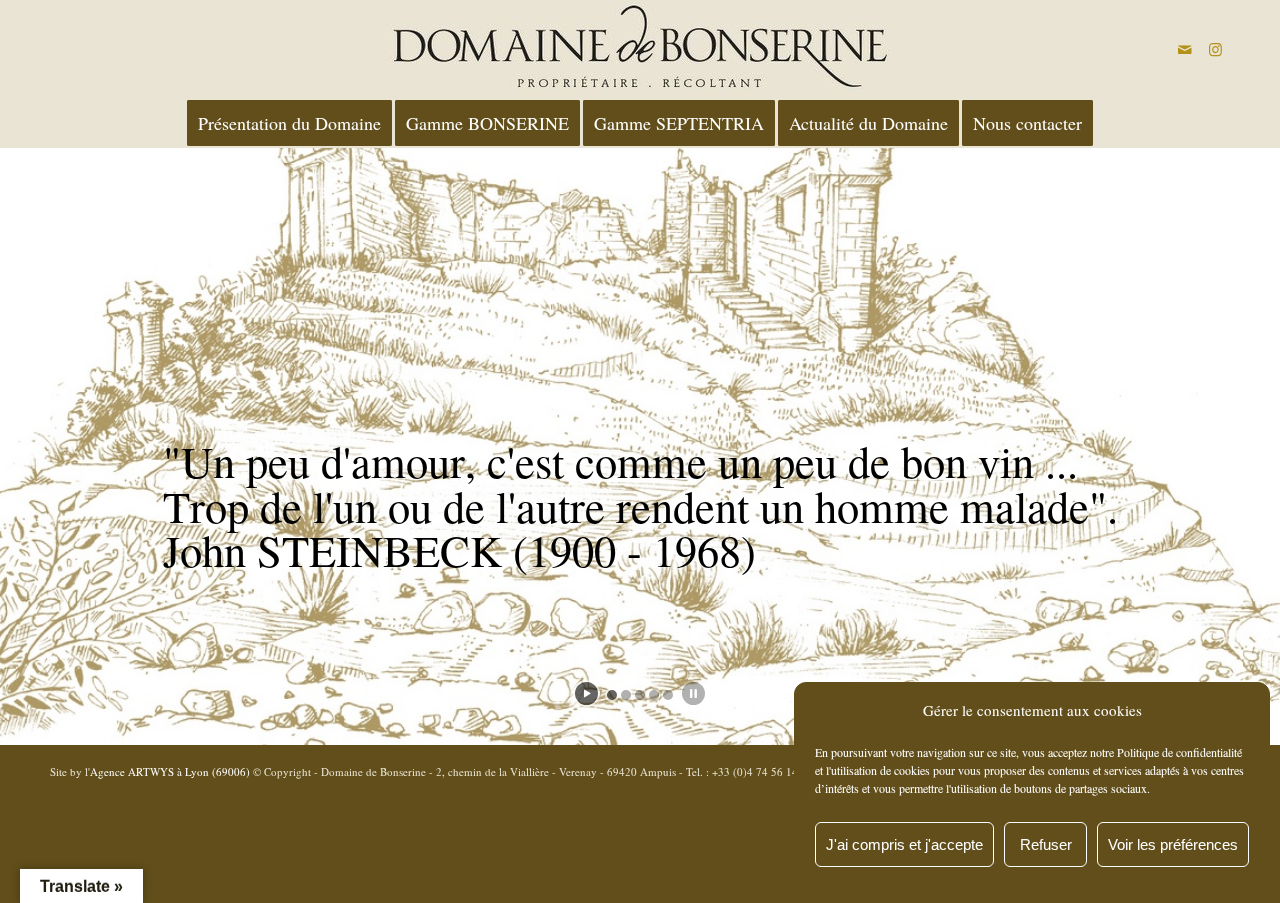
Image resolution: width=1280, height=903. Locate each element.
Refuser (1046, 844)
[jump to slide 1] (612, 695)
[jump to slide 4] (654, 695)
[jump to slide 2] (626, 695)
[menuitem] (289, 123)
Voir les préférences (1173, 844)
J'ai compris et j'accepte (904, 844)
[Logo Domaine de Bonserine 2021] (640, 49)
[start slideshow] (586, 693)
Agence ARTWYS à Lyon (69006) (170, 771)
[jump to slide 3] (640, 695)
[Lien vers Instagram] (1215, 49)
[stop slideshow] (693, 693)
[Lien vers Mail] (1185, 49)
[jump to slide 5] (668, 695)
